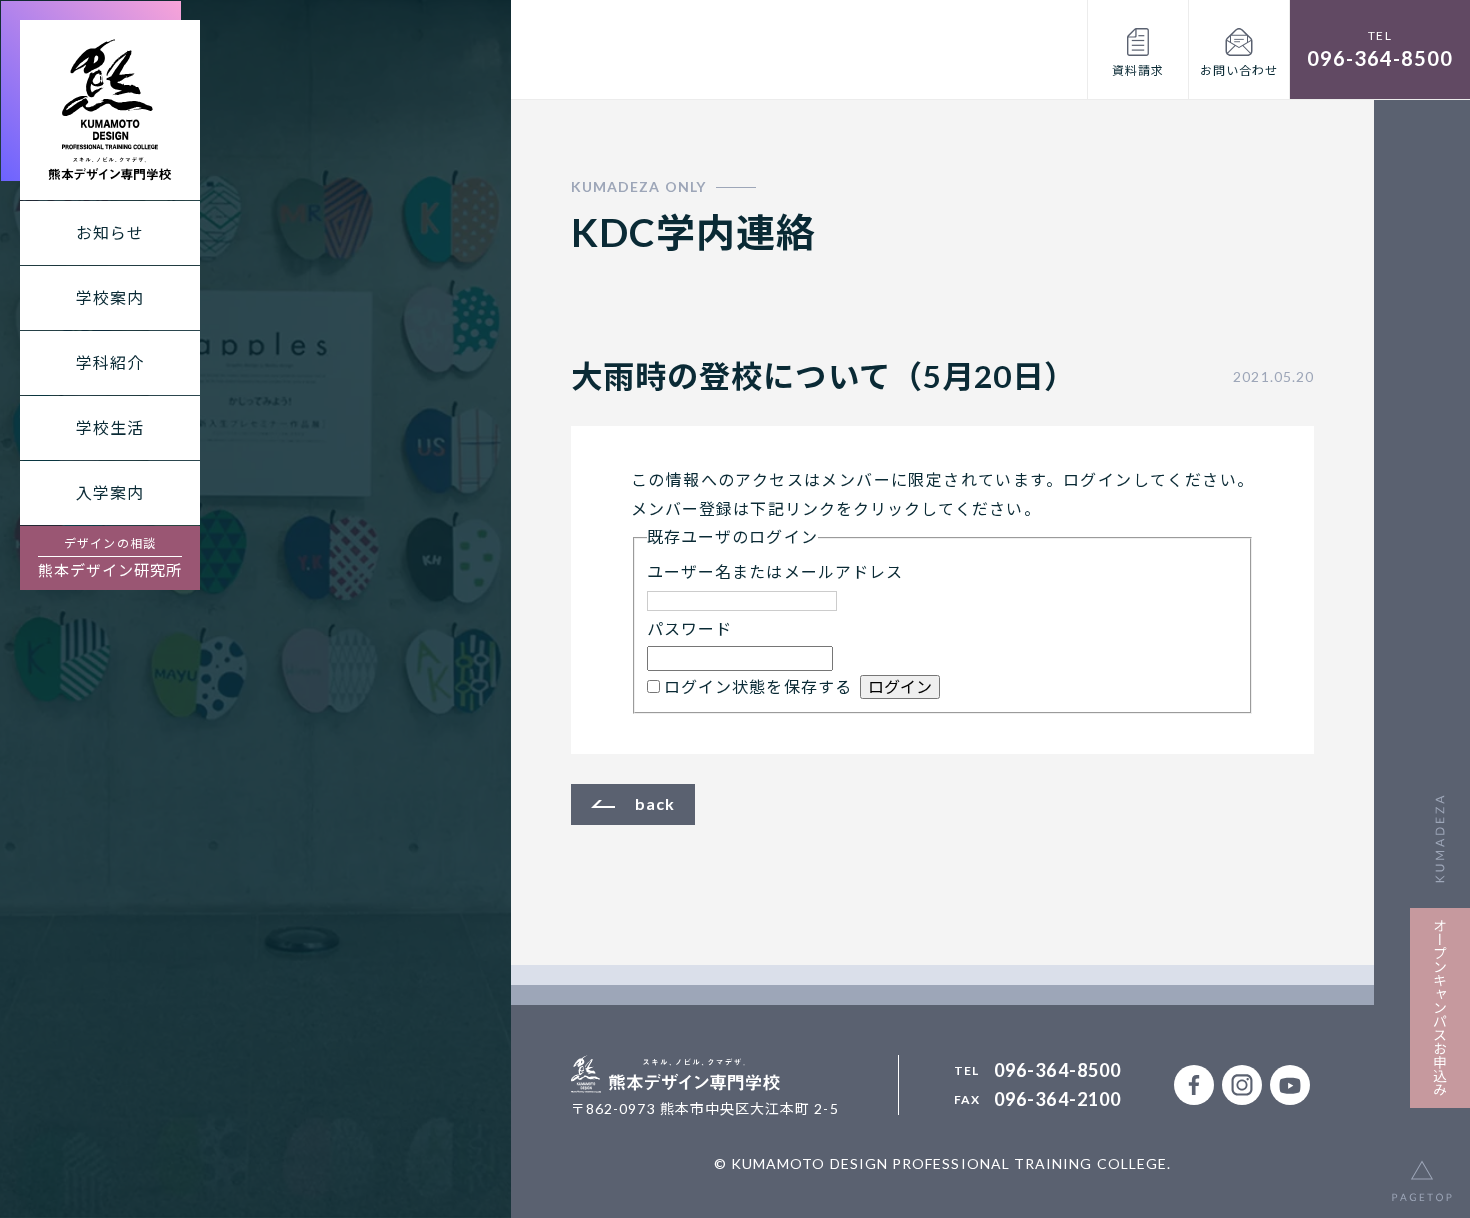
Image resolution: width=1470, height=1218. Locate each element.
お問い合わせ (1239, 70)
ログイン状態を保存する (758, 686)
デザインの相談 (110, 557)
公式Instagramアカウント (1242, 1085)
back (655, 803)
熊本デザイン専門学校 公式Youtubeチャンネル (1290, 1085)
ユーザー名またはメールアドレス (775, 571)
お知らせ (110, 232)
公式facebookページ (1194, 1085)
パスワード (689, 628)
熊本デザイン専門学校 (110, 110)
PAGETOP (1422, 1170)
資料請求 (1138, 70)
